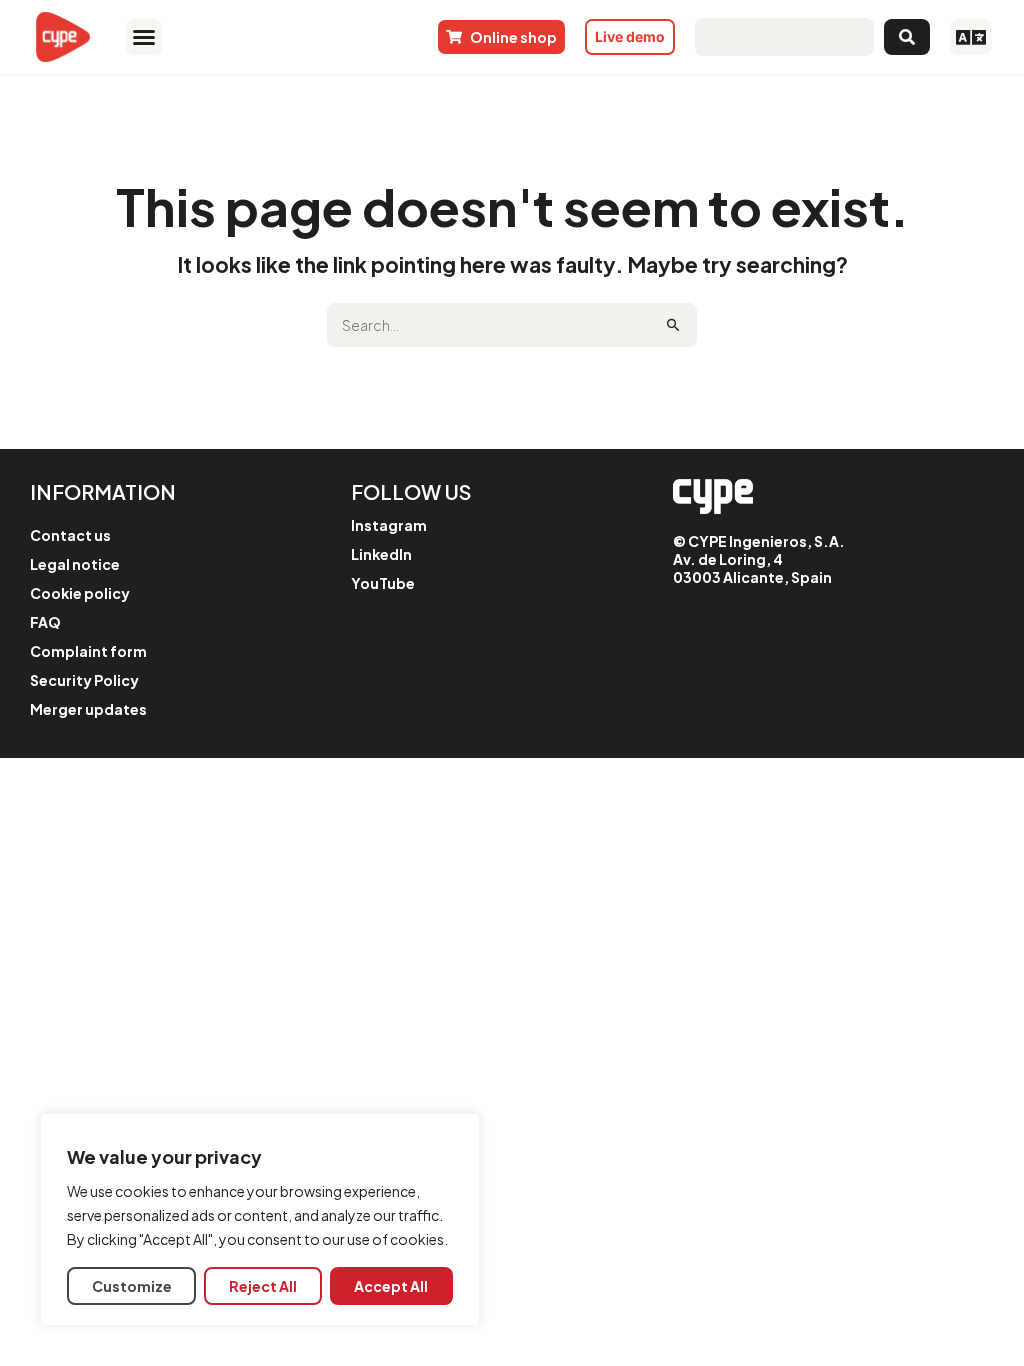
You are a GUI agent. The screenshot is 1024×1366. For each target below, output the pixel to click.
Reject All (263, 1286)
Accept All (391, 1286)
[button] (144, 37)
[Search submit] (907, 37)
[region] (260, 1219)
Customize (132, 1286)
